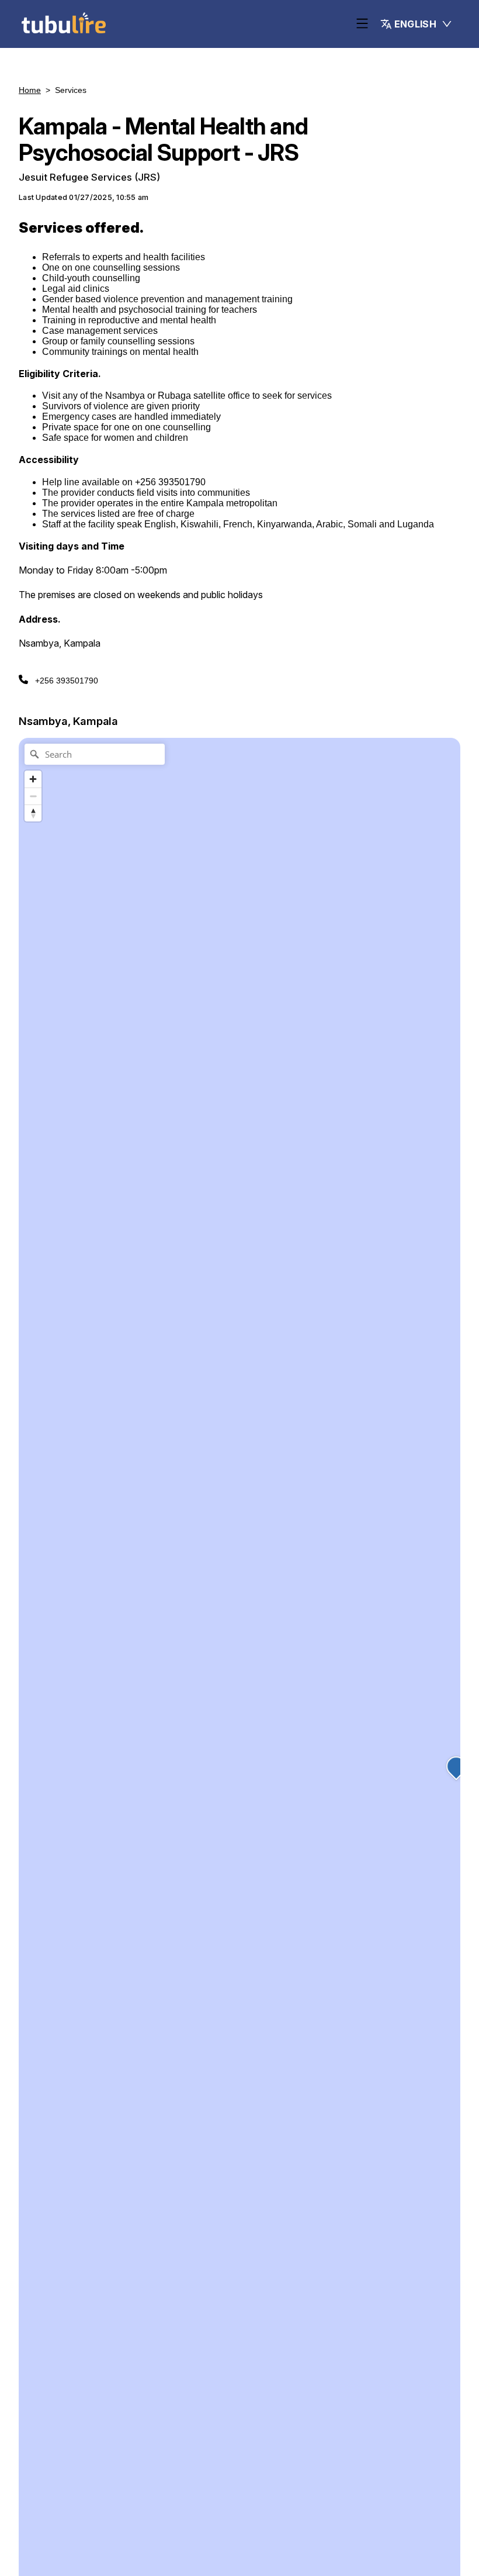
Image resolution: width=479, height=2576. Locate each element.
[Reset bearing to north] (33, 813)
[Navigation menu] (362, 24)
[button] (416, 24)
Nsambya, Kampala (68, 721)
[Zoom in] (33, 779)
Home (30, 90)
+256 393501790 (67, 681)
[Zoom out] (33, 796)
